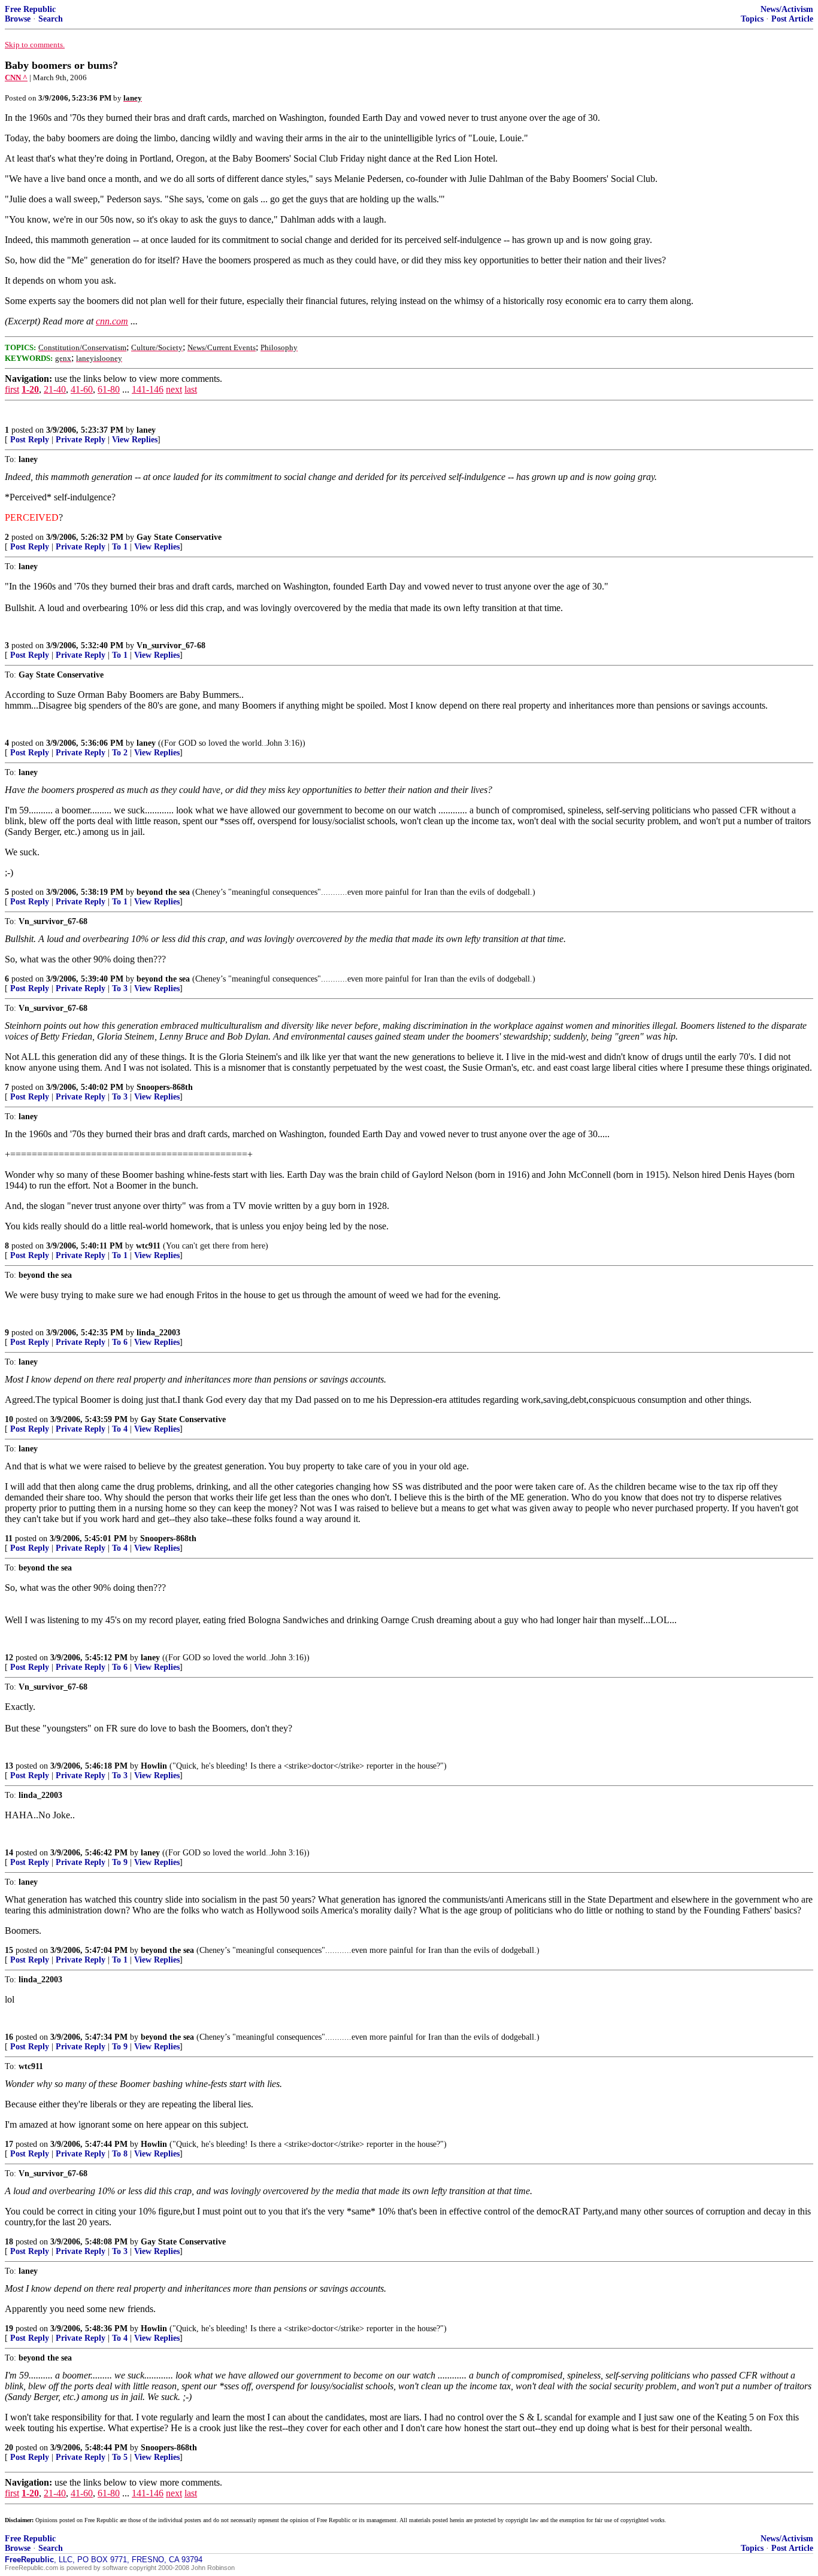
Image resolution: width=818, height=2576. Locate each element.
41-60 (82, 389)
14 (9, 1853)
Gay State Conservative (179, 537)
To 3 (120, 988)
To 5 (120, 2457)
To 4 (120, 1429)
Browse (18, 19)
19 (9, 2329)
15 (9, 1950)
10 (9, 1419)
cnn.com (112, 321)
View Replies (135, 440)
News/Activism (787, 9)
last (191, 389)
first (12, 389)
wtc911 (148, 1246)
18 (9, 2242)
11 (9, 1538)
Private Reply (81, 440)
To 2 (120, 753)
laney (146, 430)
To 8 (120, 2154)
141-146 (148, 389)
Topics (752, 19)
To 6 (120, 1342)
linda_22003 (158, 1333)
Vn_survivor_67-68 (171, 645)
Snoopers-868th (165, 1087)
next (174, 389)
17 (9, 2144)
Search (51, 19)
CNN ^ (16, 78)
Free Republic (30, 9)
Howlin (154, 1766)
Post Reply (30, 440)
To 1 (120, 547)
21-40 (55, 389)
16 (9, 2037)
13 (9, 1766)
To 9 (120, 1862)
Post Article (792, 19)
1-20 (30, 389)
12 (9, 1658)
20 (9, 2448)
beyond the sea (163, 892)
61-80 (109, 389)
